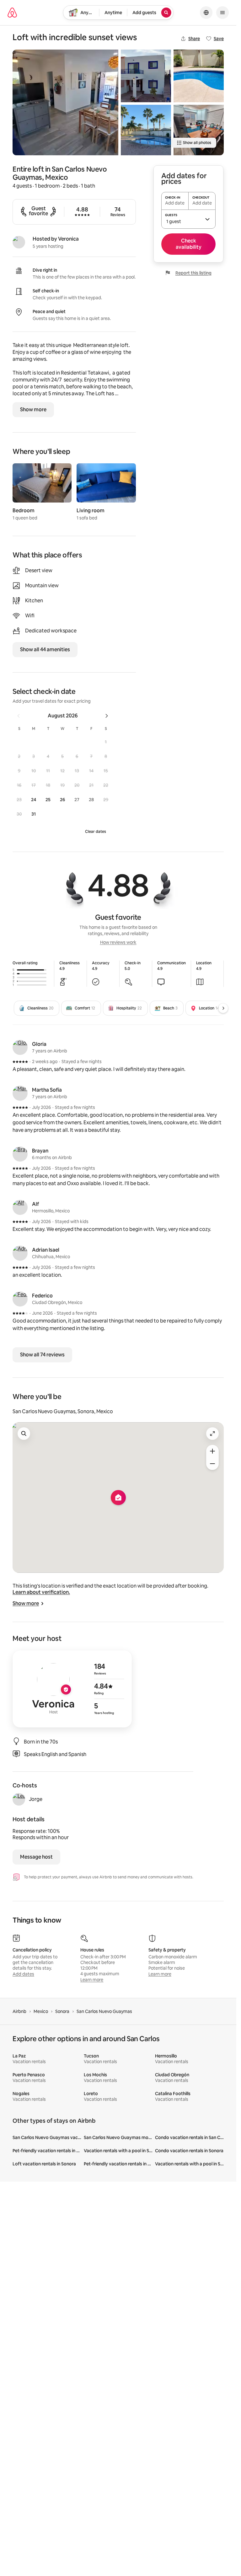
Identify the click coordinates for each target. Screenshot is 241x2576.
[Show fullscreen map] (212, 1434)
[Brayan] (20, 1154)
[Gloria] (20, 1047)
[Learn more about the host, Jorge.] (19, 1799)
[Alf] (20, 1207)
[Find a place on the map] (24, 1434)
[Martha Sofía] (20, 1093)
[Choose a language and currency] (206, 13)
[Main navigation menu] (222, 13)
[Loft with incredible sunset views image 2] (146, 76)
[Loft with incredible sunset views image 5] (199, 130)
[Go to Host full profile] (72, 1689)
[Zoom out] (212, 1464)
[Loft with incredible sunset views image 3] (146, 130)
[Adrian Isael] (20, 1253)
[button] (106, 742)
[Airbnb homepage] (12, 13)
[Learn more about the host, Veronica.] (19, 242)
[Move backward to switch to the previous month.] (19, 716)
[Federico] (20, 1299)
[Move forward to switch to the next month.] (107, 716)
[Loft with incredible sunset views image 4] (199, 76)
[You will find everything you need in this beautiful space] (65, 102)
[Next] (223, 1008)
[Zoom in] (212, 1451)
